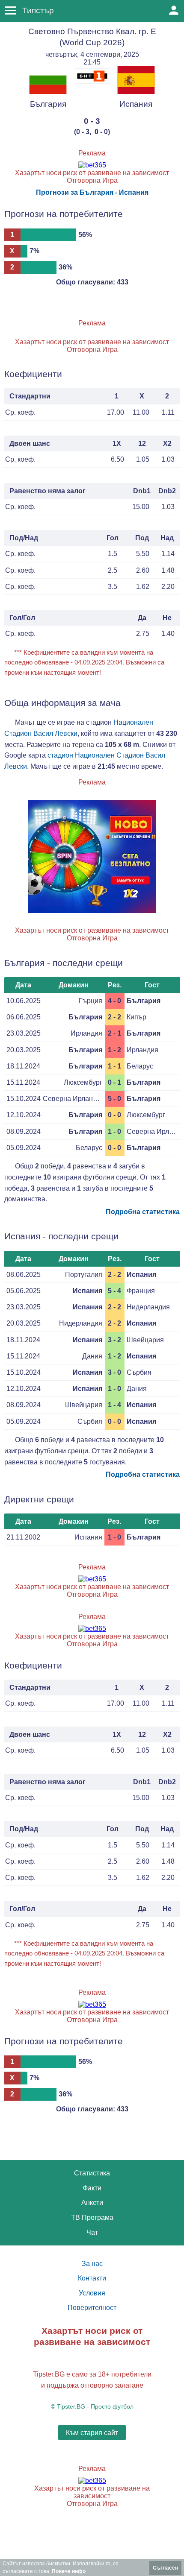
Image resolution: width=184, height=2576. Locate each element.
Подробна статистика (143, 1212)
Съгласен (165, 2568)
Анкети (92, 2203)
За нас (92, 2264)
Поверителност (92, 2308)
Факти (92, 2188)
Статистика (92, 2173)
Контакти (92, 2278)
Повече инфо (69, 2571)
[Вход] (174, 10)
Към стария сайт (92, 2433)
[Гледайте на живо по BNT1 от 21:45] (92, 81)
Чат (92, 2232)
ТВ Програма (92, 2217)
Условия (92, 2293)
